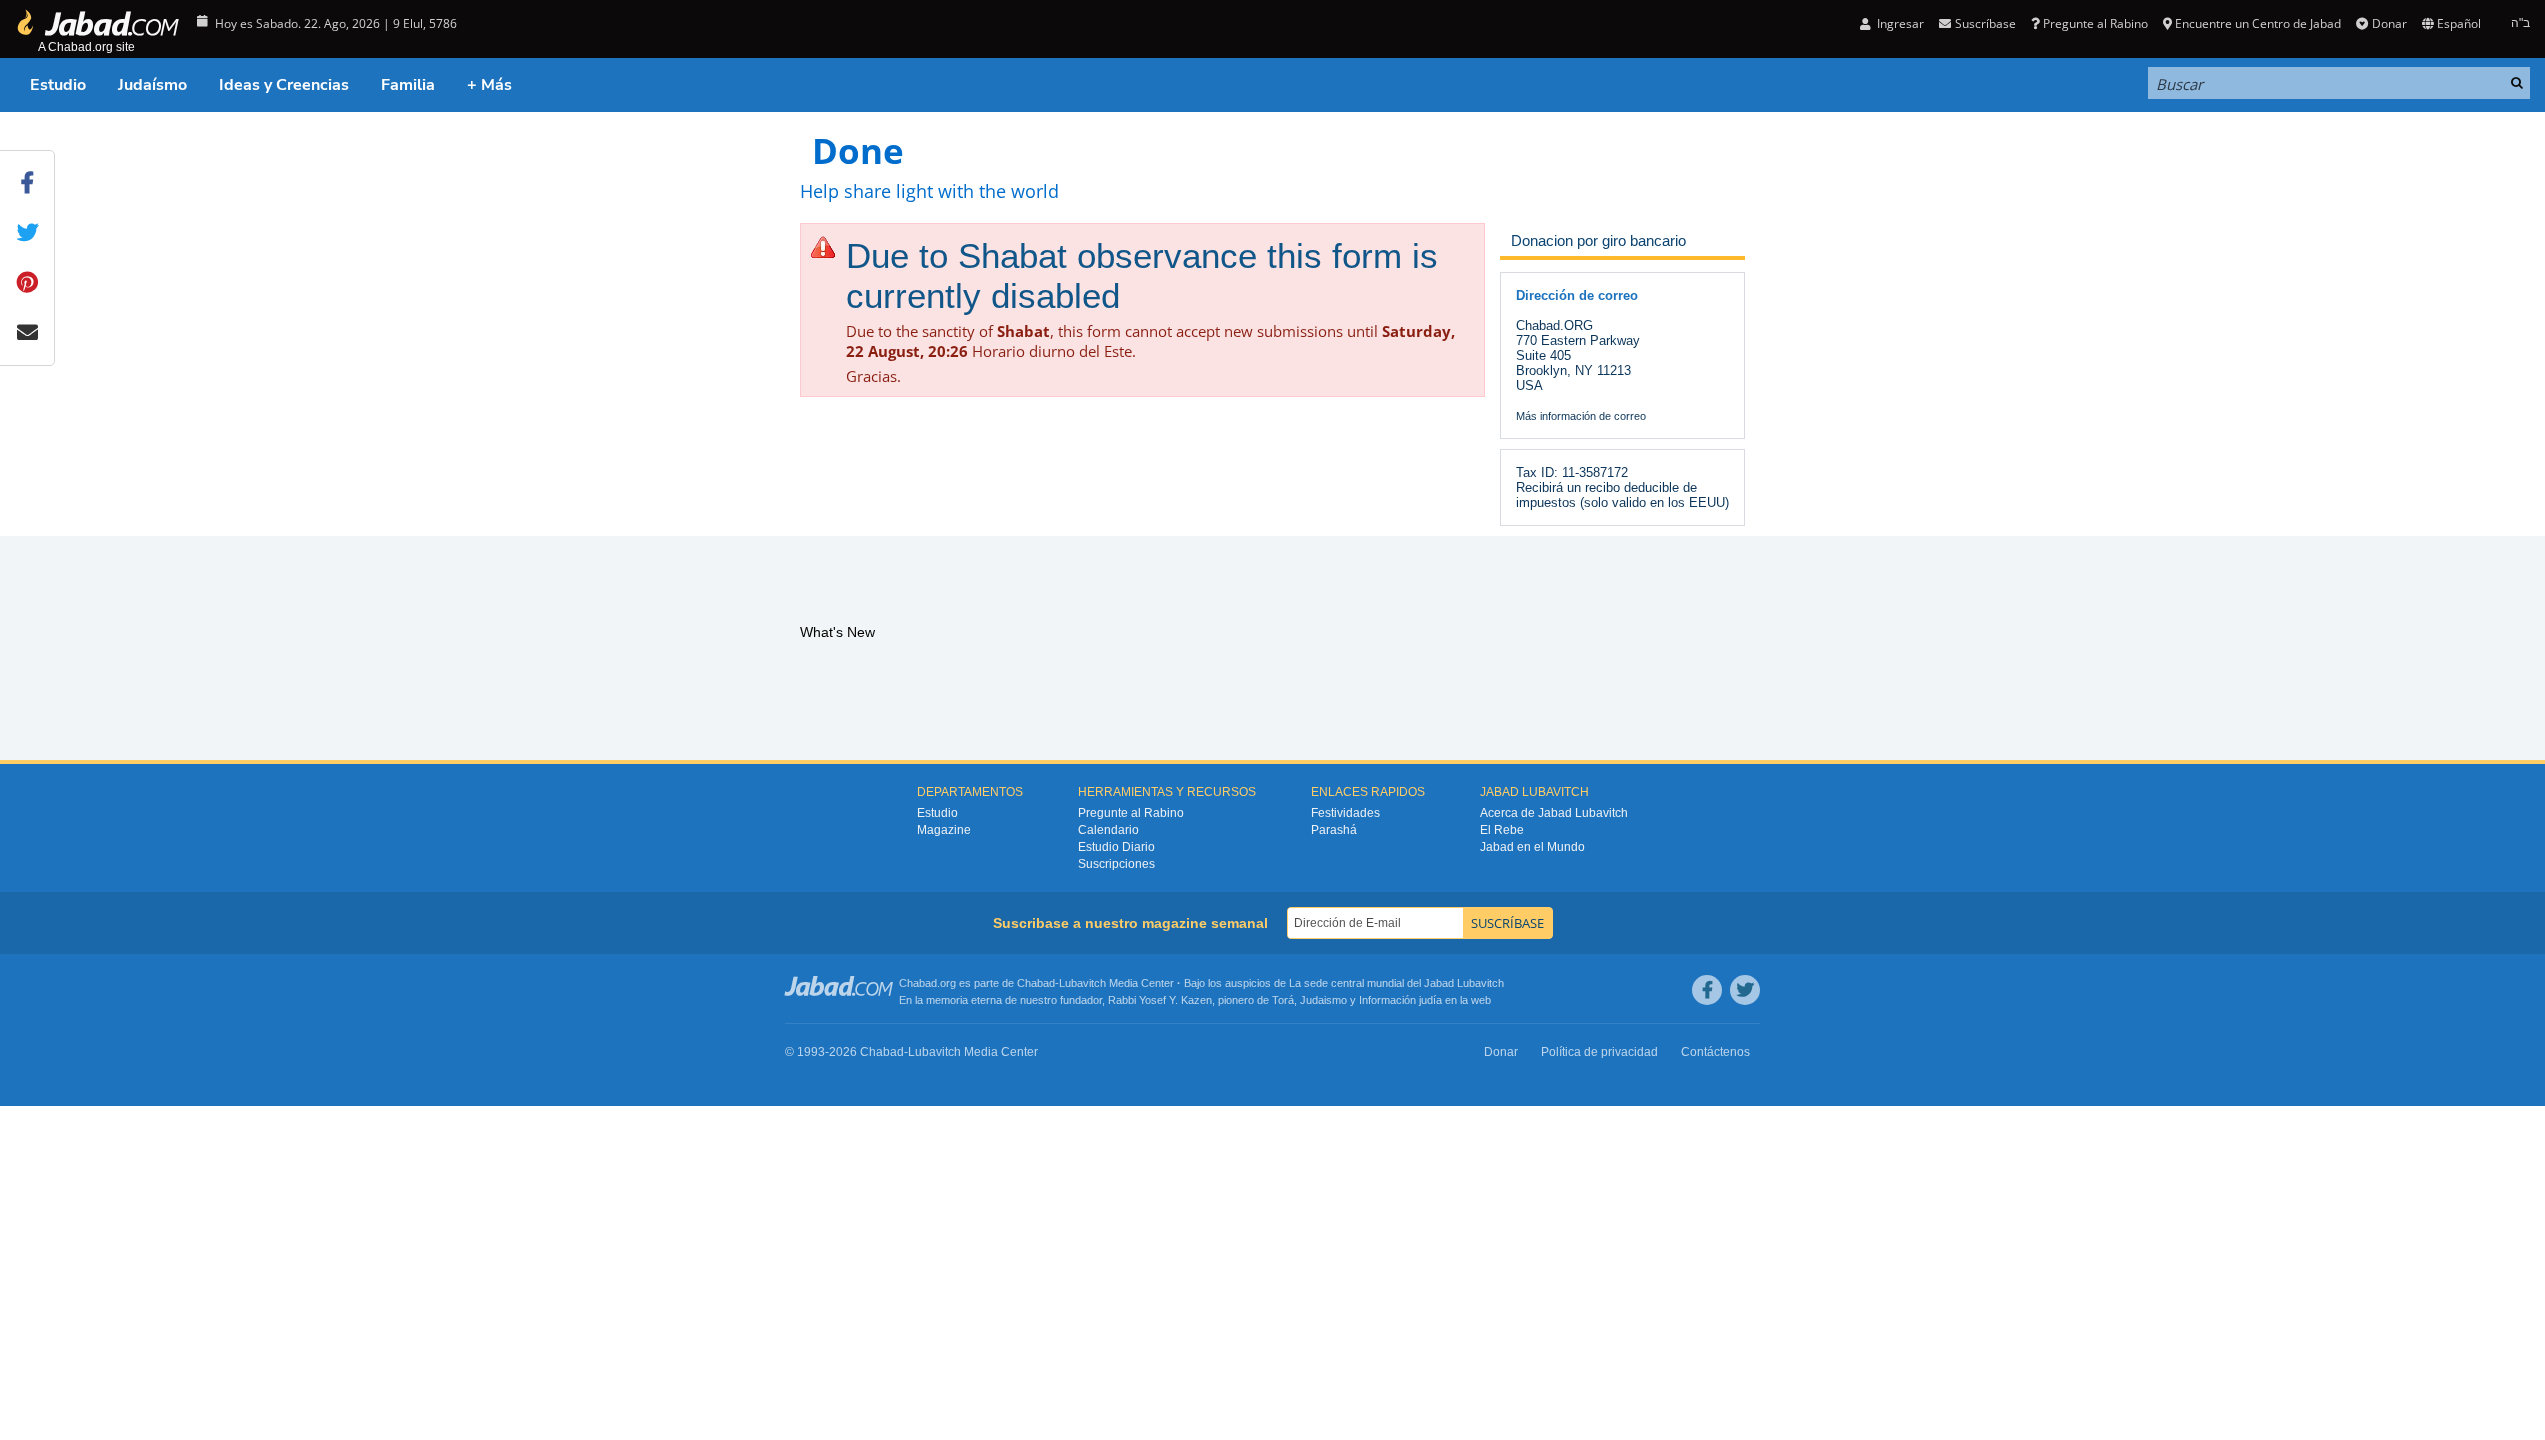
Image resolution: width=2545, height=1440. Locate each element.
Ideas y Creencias (284, 85)
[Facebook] (1707, 990)
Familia (408, 85)
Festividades (1345, 813)
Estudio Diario (1116, 847)
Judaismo (1323, 1000)
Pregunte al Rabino (2095, 23)
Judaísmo (152, 85)
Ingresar (1899, 23)
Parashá (1334, 830)
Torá (1283, 1000)
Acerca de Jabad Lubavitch (1554, 813)
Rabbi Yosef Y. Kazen (1160, 1000)
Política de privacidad (1599, 1052)
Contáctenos (1715, 1052)
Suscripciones (1116, 864)
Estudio (58, 85)
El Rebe (1502, 830)
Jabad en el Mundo (1532, 847)
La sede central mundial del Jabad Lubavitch (1396, 983)
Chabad (1036, 983)
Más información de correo (1581, 416)
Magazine (944, 830)
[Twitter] (1745, 990)
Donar (2389, 23)
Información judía (1402, 1000)
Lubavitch (1082, 983)
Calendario (1108, 830)
